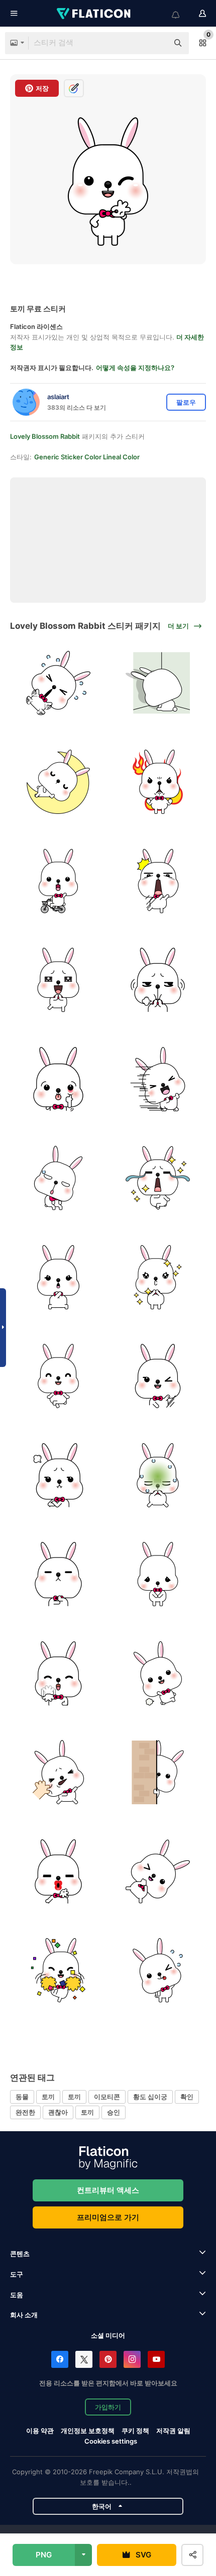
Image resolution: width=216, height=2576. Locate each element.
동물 (22, 2097)
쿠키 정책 (135, 2431)
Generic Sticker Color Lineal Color (87, 457)
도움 (17, 2295)
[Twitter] (84, 2359)
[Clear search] (156, 43)
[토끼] (59, 683)
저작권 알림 (173, 2431)
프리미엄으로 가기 (108, 2217)
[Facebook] (60, 2359)
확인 (187, 2097)
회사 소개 (24, 2315)
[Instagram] (132, 2359)
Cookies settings (111, 2441)
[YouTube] (156, 2359)
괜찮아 (58, 2112)
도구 (17, 2274)
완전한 (25, 2112)
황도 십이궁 (150, 2097)
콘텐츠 (20, 2254)
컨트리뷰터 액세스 (108, 2190)
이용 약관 (40, 2431)
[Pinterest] (108, 2359)
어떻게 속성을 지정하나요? (135, 368)
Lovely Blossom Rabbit (45, 436)
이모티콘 (107, 2097)
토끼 (48, 2097)
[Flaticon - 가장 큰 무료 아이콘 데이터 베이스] (94, 14)
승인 (114, 2112)
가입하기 (108, 2407)
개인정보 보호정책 (88, 2431)
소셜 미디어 (108, 2335)
